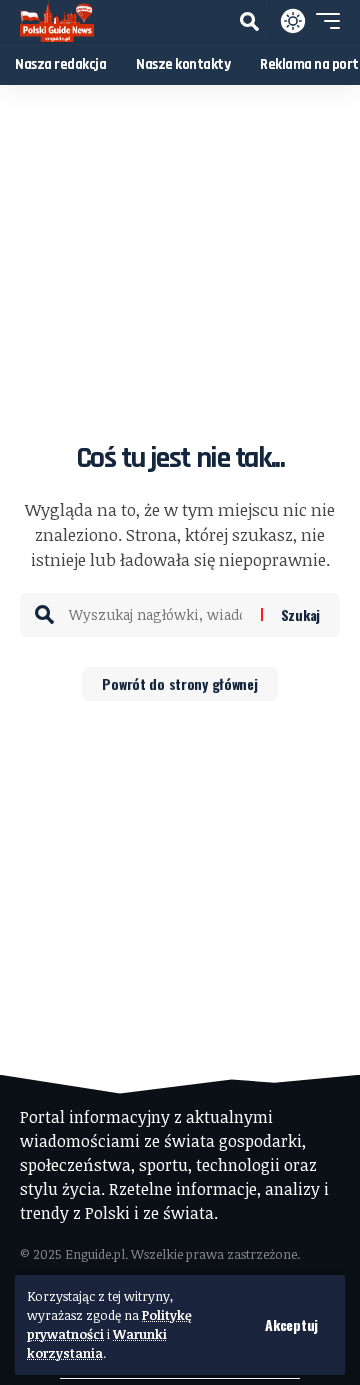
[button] (291, 1325)
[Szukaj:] (157, 615)
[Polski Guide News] (57, 21)
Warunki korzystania (97, 1343)
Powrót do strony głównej (179, 683)
